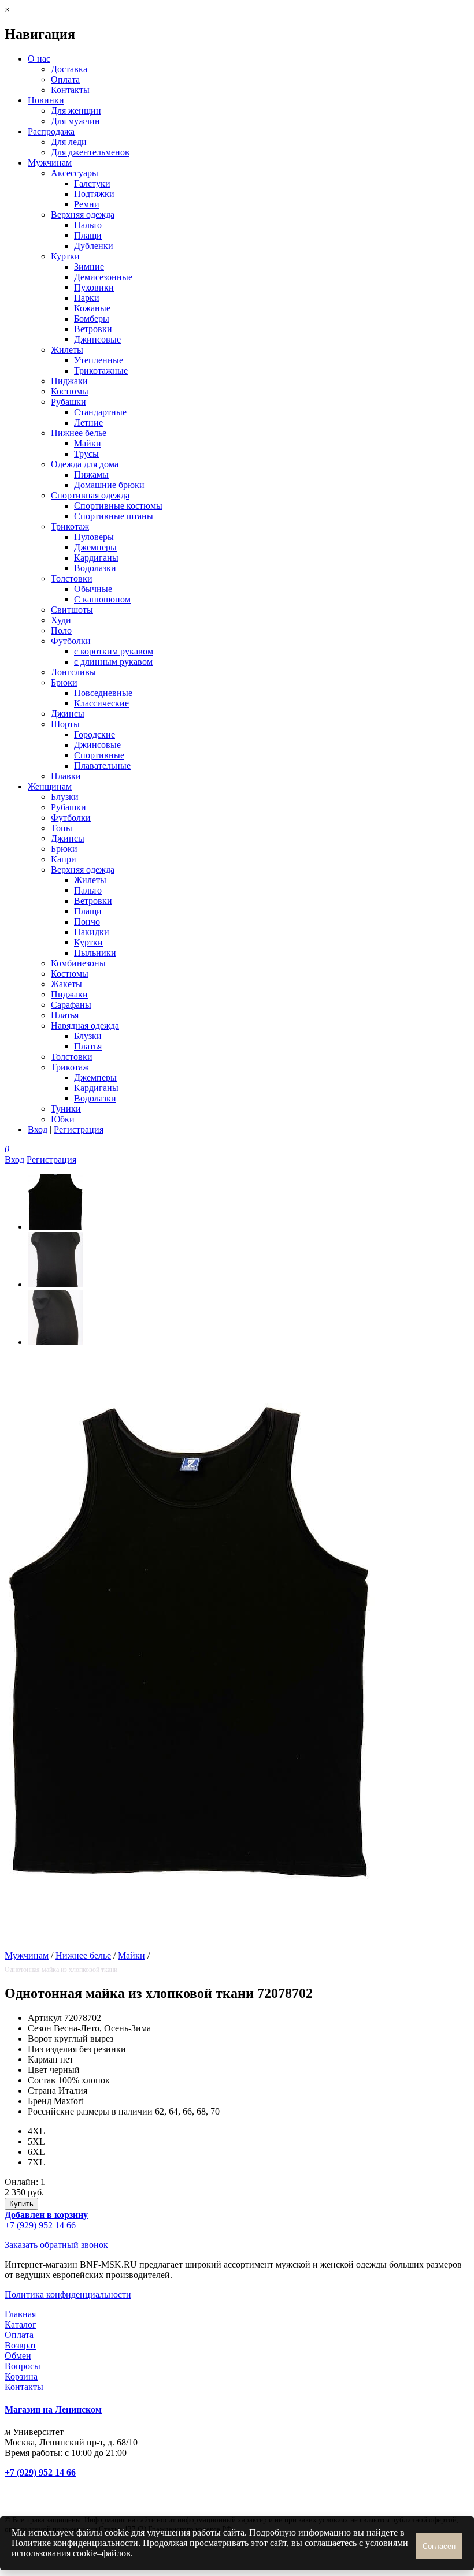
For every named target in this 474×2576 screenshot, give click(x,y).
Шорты (65, 724)
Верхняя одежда (83, 215)
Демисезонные (103, 277)
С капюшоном (102, 599)
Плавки (66, 776)
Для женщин (76, 111)
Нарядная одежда (85, 1025)
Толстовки (72, 578)
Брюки (64, 682)
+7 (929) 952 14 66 (40, 2225)
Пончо (87, 922)
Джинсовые (97, 339)
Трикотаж (70, 526)
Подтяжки (94, 194)
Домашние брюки (109, 485)
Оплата (65, 79)
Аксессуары (75, 173)
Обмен (18, 2356)
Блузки (65, 797)
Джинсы (68, 714)
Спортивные (99, 755)
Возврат (21, 2345)
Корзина (21, 2376)
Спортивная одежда (90, 495)
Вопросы (23, 2366)
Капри (64, 859)
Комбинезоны (78, 963)
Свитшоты (72, 610)
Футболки (71, 641)
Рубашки (68, 402)
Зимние (89, 267)
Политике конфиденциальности (75, 2543)
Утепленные (99, 360)
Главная (20, 2314)
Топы (62, 828)
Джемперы (95, 547)
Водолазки (95, 568)
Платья (65, 1015)
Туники (66, 1109)
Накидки (92, 932)
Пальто (88, 225)
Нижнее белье (79, 433)
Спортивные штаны (114, 516)
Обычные (93, 589)
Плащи (88, 235)
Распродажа (51, 131)
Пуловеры (94, 537)
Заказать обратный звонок (56, 2245)
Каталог (21, 2324)
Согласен (439, 2546)
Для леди (69, 142)
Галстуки (92, 183)
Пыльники (95, 953)
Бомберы (92, 319)
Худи (61, 620)
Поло (61, 630)
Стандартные (100, 412)
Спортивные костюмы (118, 506)
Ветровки (93, 329)
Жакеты (66, 984)
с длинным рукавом (113, 662)
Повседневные (103, 693)
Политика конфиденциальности (68, 2294)
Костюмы (70, 391)
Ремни (87, 204)
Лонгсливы (73, 672)
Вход (38, 1129)
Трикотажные (101, 371)
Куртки (65, 256)
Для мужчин (75, 121)
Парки (87, 298)
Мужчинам (50, 163)
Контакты (70, 90)
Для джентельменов (90, 152)
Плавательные (102, 766)
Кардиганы (96, 558)
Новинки (46, 100)
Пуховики (94, 287)
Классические (101, 703)
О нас (39, 59)
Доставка (69, 69)
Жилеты (67, 350)
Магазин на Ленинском (53, 2409)
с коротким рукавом (114, 651)
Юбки (63, 1119)
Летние (88, 422)
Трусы (86, 454)
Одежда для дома (85, 464)
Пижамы (91, 474)
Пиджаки (69, 381)
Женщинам (50, 786)
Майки (88, 443)
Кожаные (92, 308)
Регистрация (79, 1129)
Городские (95, 734)
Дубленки (94, 246)
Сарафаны (71, 1005)
